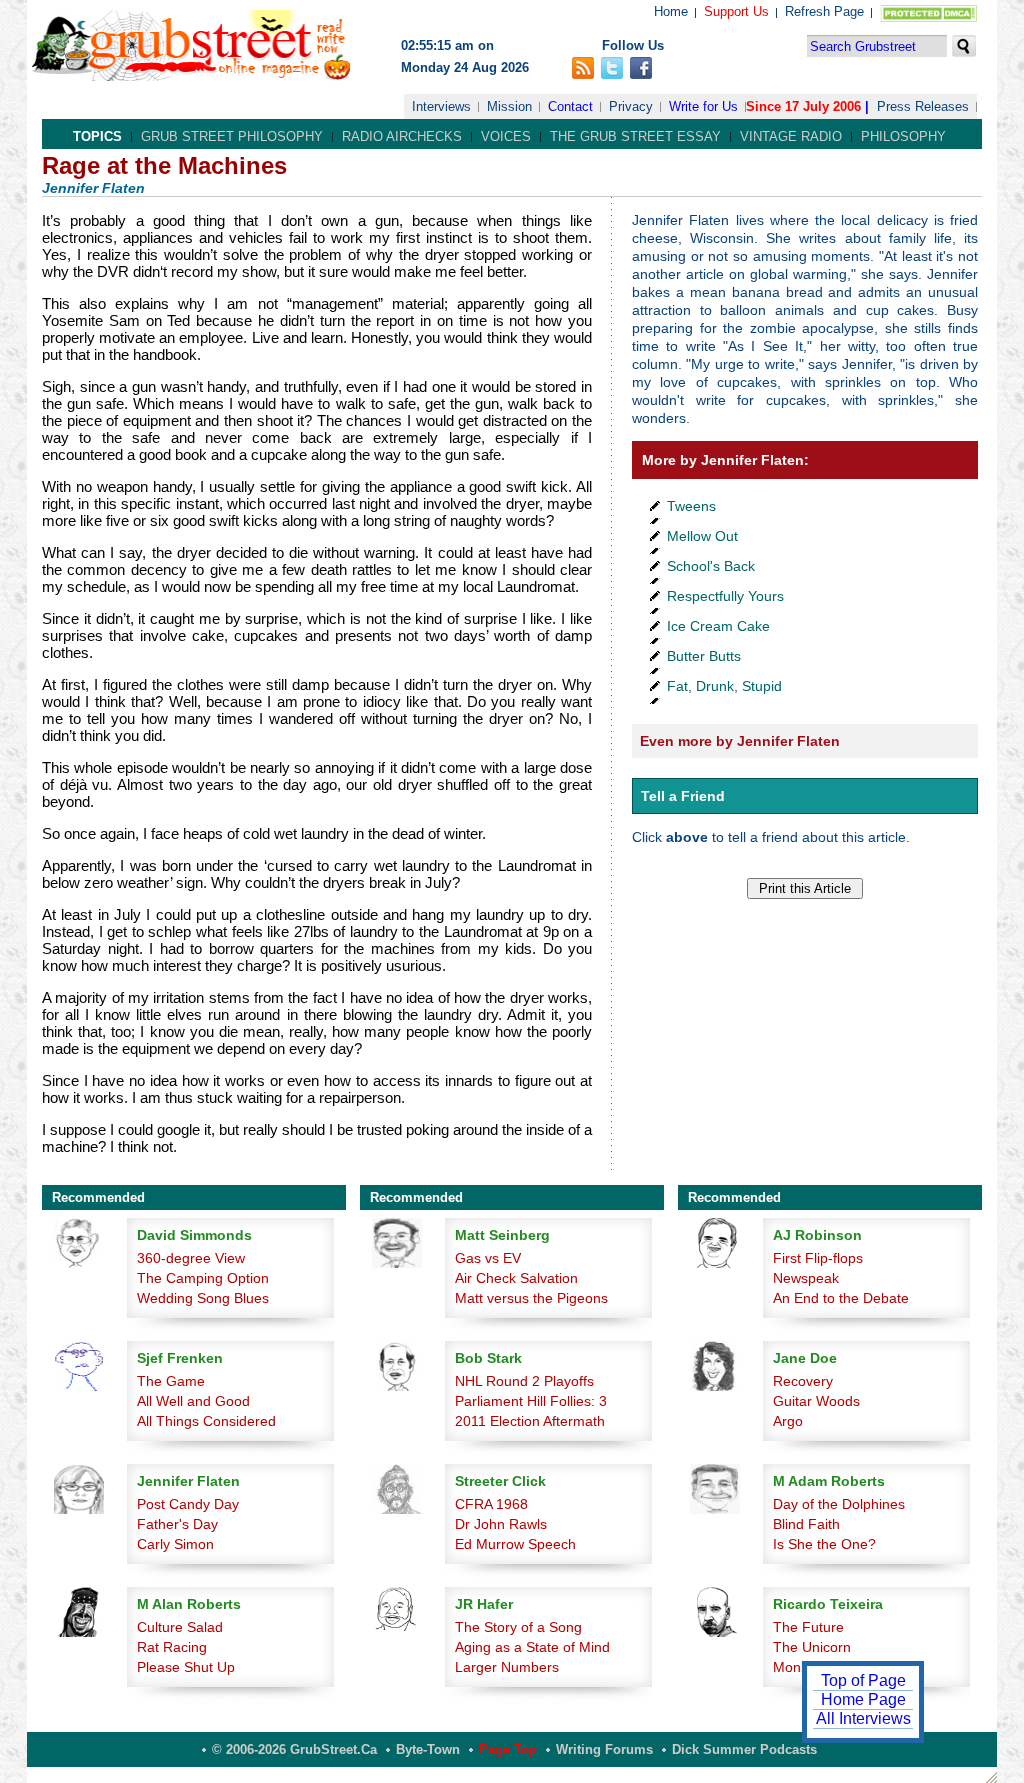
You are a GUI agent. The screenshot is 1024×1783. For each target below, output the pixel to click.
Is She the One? (824, 1544)
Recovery (803, 1381)
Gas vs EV (488, 1258)
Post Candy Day (188, 1504)
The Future (808, 1627)
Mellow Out (702, 536)
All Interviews (863, 1718)
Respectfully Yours (725, 596)
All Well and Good (193, 1401)
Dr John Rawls (501, 1524)
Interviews (441, 106)
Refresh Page (824, 11)
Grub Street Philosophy (232, 136)
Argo (788, 1421)
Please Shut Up (186, 1667)
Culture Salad (180, 1627)
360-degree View (191, 1258)
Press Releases (923, 106)
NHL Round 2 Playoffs (524, 1381)
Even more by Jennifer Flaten (740, 741)
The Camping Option (203, 1278)
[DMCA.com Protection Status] (924, 17)
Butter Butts (704, 656)
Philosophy (903, 136)
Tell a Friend (683, 796)
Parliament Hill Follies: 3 (531, 1401)
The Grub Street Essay (635, 136)
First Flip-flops (818, 1258)
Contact (570, 106)
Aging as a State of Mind (532, 1647)
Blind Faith (806, 1524)
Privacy (631, 106)
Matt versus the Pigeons (531, 1298)
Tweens (691, 506)
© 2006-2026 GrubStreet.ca (294, 1749)
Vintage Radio (791, 136)
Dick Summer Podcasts (744, 1749)
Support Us (736, 11)
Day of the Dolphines (839, 1504)
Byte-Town (428, 1749)
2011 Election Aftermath (530, 1421)
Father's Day (177, 1524)
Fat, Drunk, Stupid (724, 686)
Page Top (508, 1749)
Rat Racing (172, 1647)
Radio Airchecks (402, 136)
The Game (171, 1381)
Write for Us (703, 106)
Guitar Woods (816, 1401)
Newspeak (806, 1278)
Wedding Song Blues (203, 1298)
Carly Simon (175, 1544)
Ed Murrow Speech (515, 1544)
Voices (506, 136)
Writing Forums (604, 1749)
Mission (509, 106)
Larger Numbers (507, 1667)
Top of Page (863, 1680)
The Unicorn (812, 1647)
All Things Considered (206, 1421)
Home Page (863, 1699)
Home (671, 11)
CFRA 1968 (491, 1504)
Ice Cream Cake (718, 626)
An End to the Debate (841, 1298)
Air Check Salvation (516, 1278)
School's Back (711, 566)
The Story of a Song (518, 1627)
